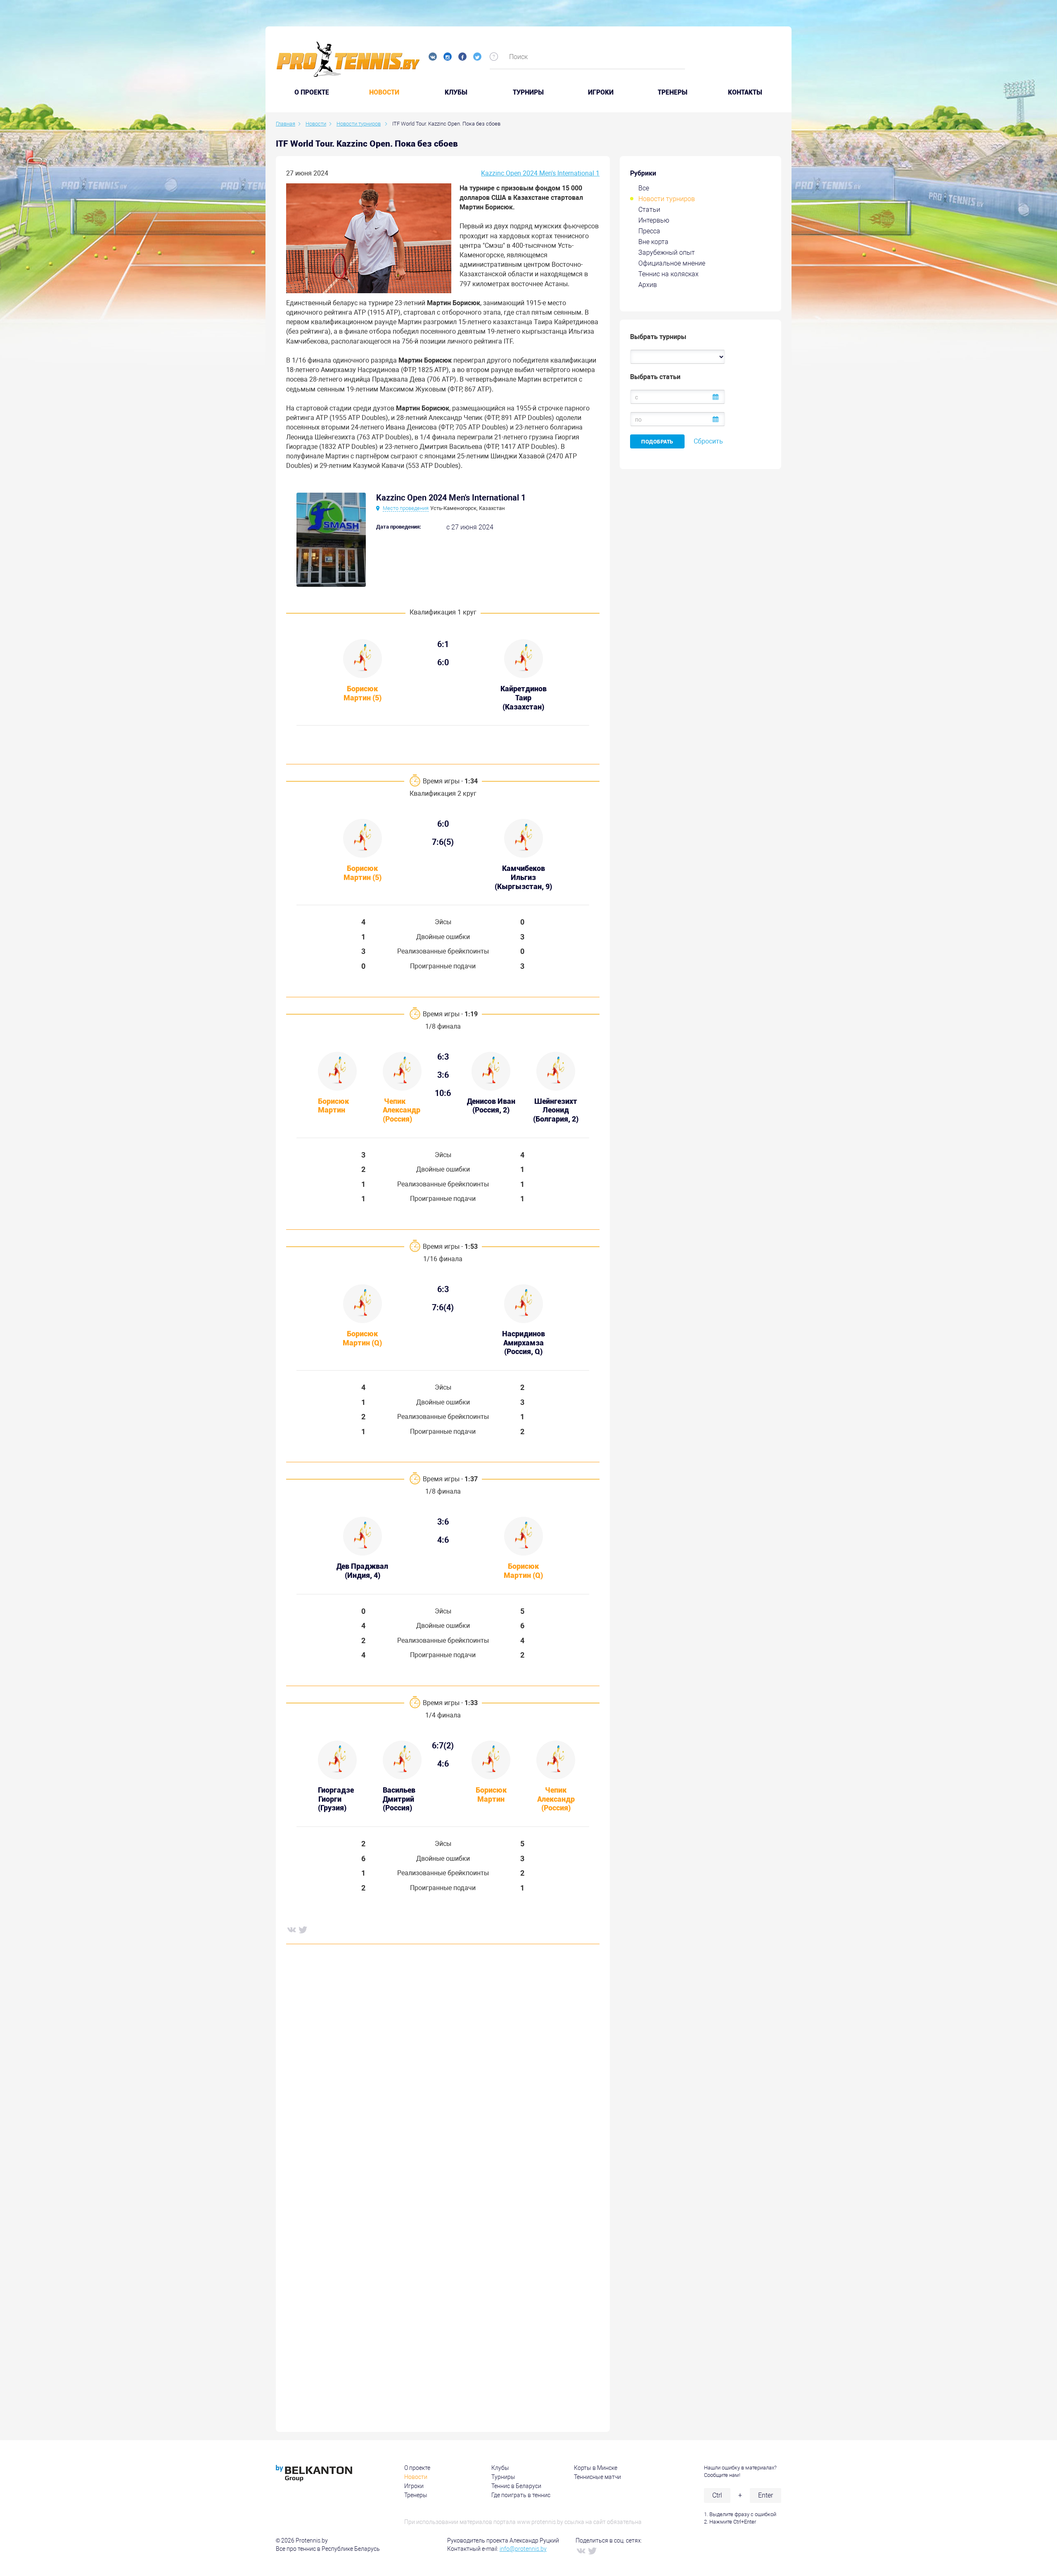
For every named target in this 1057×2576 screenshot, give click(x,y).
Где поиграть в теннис (521, 2495)
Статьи (649, 210)
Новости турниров (667, 199)
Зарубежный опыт (667, 253)
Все (644, 188)
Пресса (649, 231)
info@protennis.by (523, 2549)
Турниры (528, 93)
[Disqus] (443, 2076)
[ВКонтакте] (291, 1929)
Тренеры (673, 93)
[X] (303, 1929)
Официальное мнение (672, 263)
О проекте (417, 2468)
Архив (648, 285)
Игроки (601, 93)
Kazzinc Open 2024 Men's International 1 (540, 173)
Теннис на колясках (668, 274)
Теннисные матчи (597, 2477)
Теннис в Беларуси (516, 2486)
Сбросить (708, 441)
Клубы (456, 93)
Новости (384, 93)
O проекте (312, 93)
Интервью (654, 220)
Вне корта (653, 242)
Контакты (745, 93)
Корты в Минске (596, 2468)
